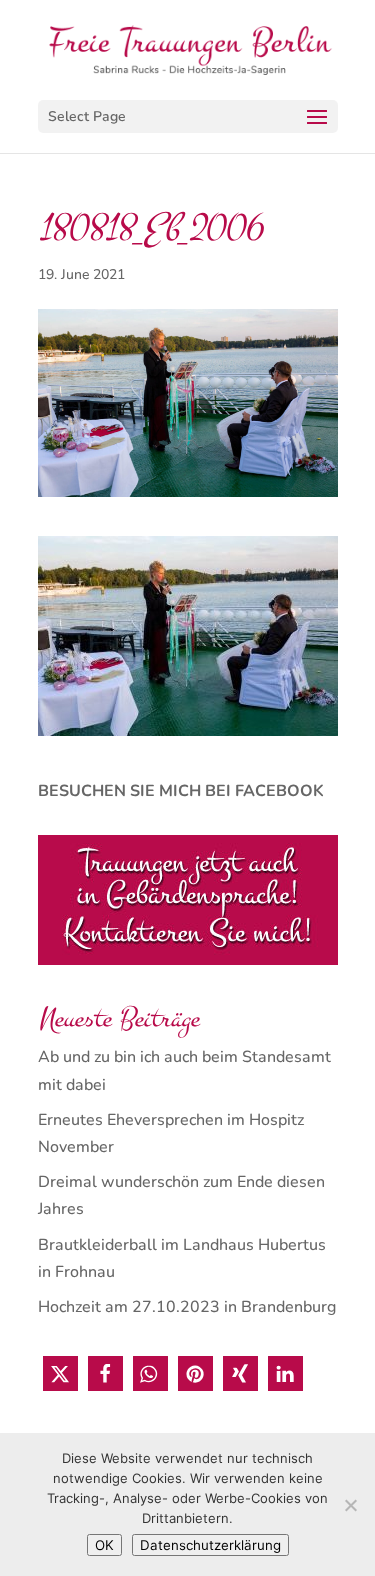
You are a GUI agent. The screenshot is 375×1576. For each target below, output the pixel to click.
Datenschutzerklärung (210, 1545)
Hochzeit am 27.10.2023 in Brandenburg (187, 1307)
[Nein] (350, 1505)
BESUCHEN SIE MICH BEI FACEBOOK (181, 791)
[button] (60, 1373)
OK (104, 1545)
